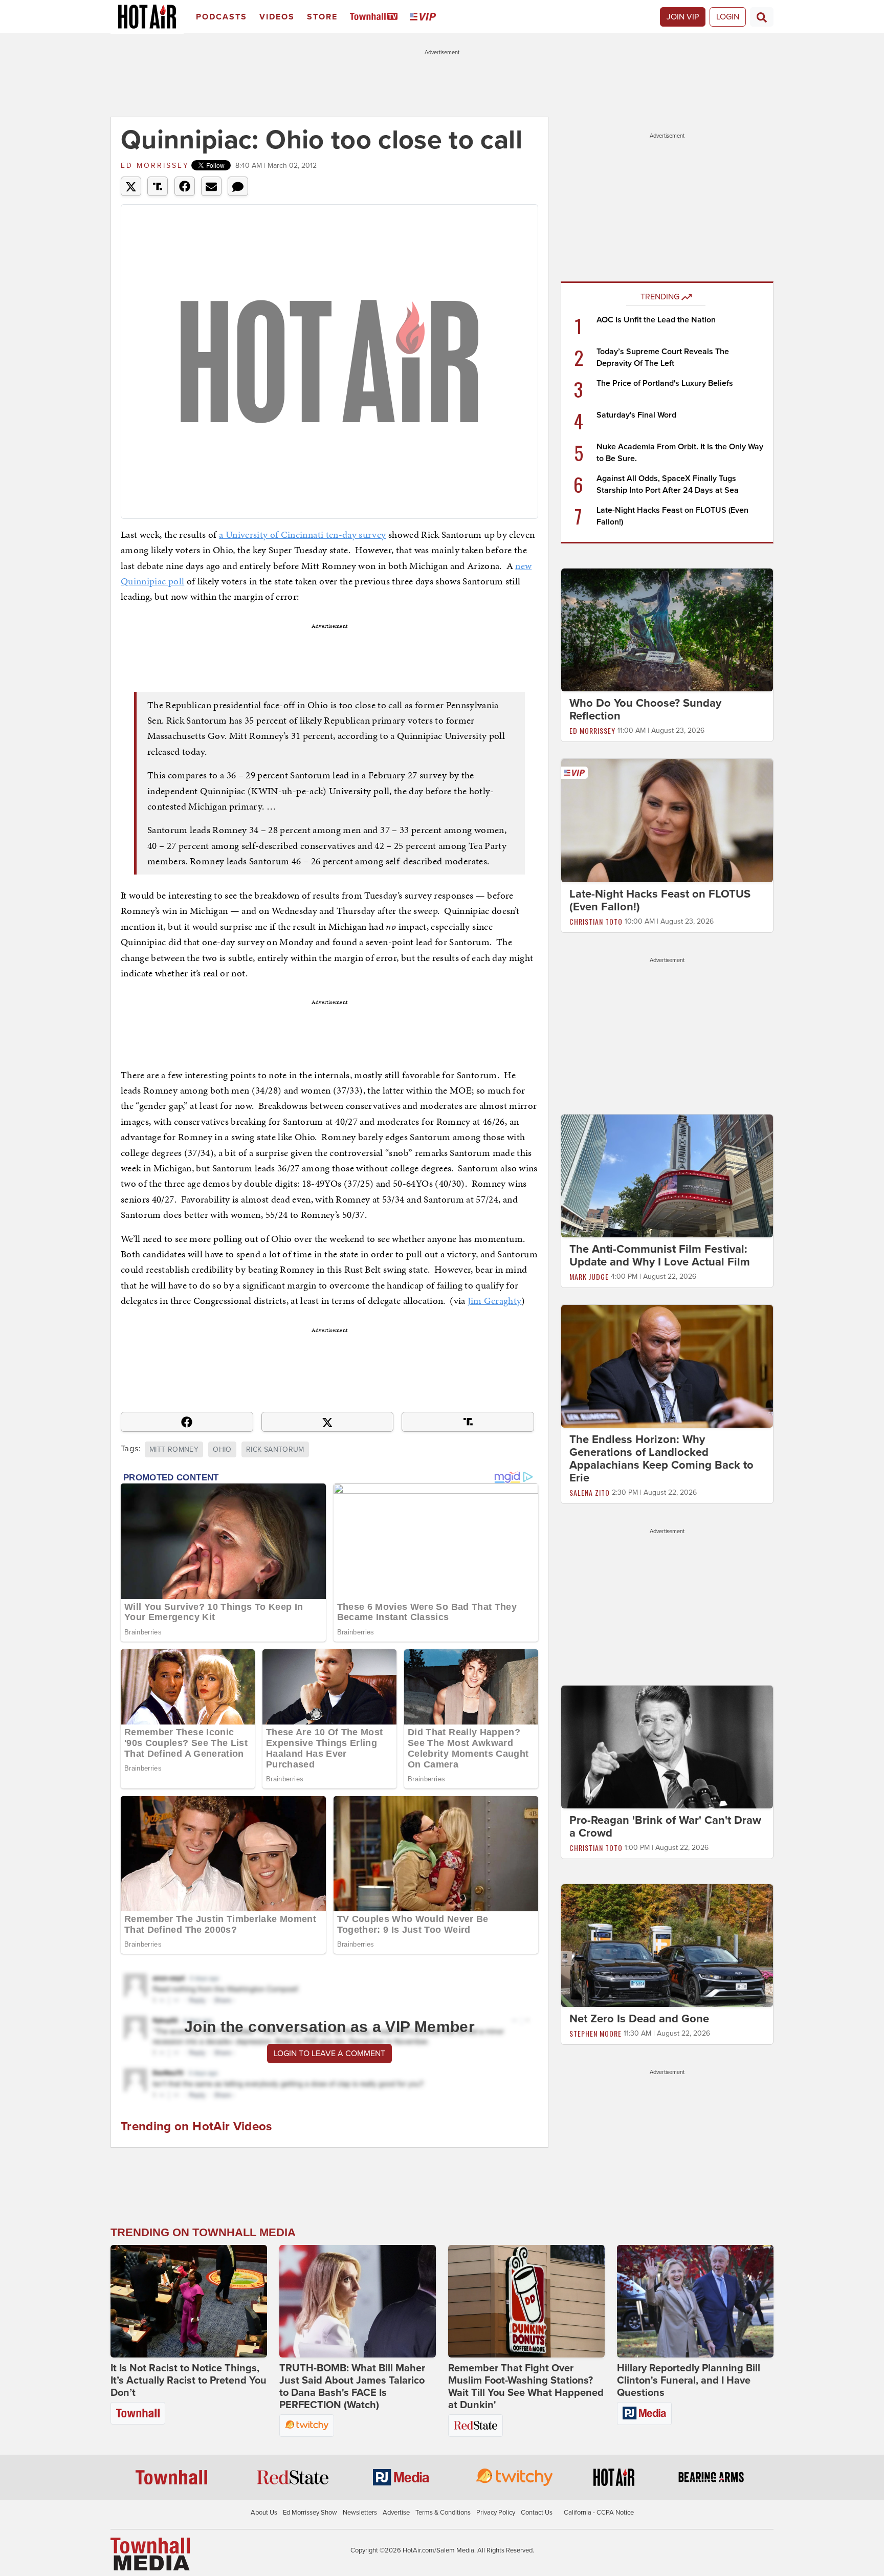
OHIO (222, 1449)
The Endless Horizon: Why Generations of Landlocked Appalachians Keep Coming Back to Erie (661, 1459)
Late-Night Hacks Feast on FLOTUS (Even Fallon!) (660, 900)
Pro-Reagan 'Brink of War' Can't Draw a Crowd (665, 1827)
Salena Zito (590, 1492)
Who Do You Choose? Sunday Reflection (645, 710)
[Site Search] (762, 17)
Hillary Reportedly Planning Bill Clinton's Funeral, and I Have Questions (689, 2381)
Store (322, 17)
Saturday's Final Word (636, 415)
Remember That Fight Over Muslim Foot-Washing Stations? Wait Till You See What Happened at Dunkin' (526, 2387)
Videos (277, 17)
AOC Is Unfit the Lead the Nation (656, 320)
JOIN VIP (683, 17)
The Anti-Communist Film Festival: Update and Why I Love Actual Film (660, 1256)
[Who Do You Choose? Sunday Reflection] (667, 629)
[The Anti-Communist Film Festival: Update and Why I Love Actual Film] (667, 1175)
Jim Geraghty (494, 1301)
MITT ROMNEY (174, 1449)
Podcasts (222, 17)
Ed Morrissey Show (310, 2513)
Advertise (396, 2513)
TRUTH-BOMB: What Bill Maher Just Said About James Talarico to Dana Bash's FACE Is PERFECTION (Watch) (352, 2387)
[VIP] (425, 17)
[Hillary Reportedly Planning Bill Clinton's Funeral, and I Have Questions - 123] (695, 2301)
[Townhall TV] (376, 17)
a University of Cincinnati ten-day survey (302, 534)
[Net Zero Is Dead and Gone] (667, 1945)
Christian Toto (596, 921)
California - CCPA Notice (599, 2513)
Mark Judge (589, 1276)
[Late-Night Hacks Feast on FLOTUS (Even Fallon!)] (667, 820)
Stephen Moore (595, 2033)
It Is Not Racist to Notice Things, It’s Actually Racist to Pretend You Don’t (189, 2381)
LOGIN (728, 17)
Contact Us (537, 2513)
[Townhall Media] (150, 2553)
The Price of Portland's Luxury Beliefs (665, 383)
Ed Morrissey (155, 166)
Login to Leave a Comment (329, 2054)
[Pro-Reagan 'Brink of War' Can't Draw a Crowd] (667, 1747)
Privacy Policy (496, 2513)
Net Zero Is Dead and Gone (639, 2019)
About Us (264, 2513)
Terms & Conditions (443, 2513)
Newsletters (360, 2513)
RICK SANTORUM (275, 1449)
